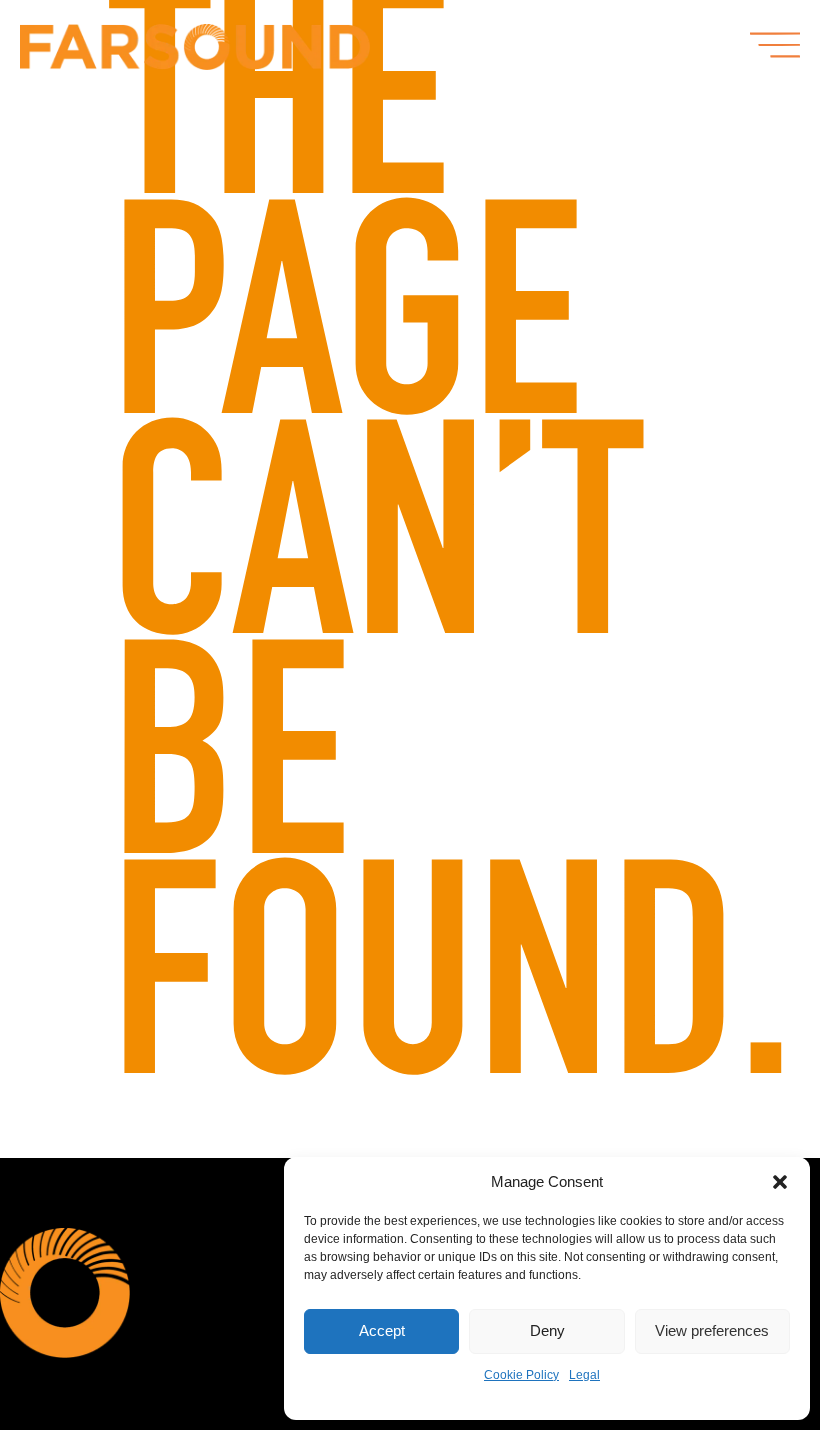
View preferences (712, 1330)
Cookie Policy (521, 1375)
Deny (547, 1330)
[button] (780, 1182)
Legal (584, 1375)
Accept (382, 1330)
